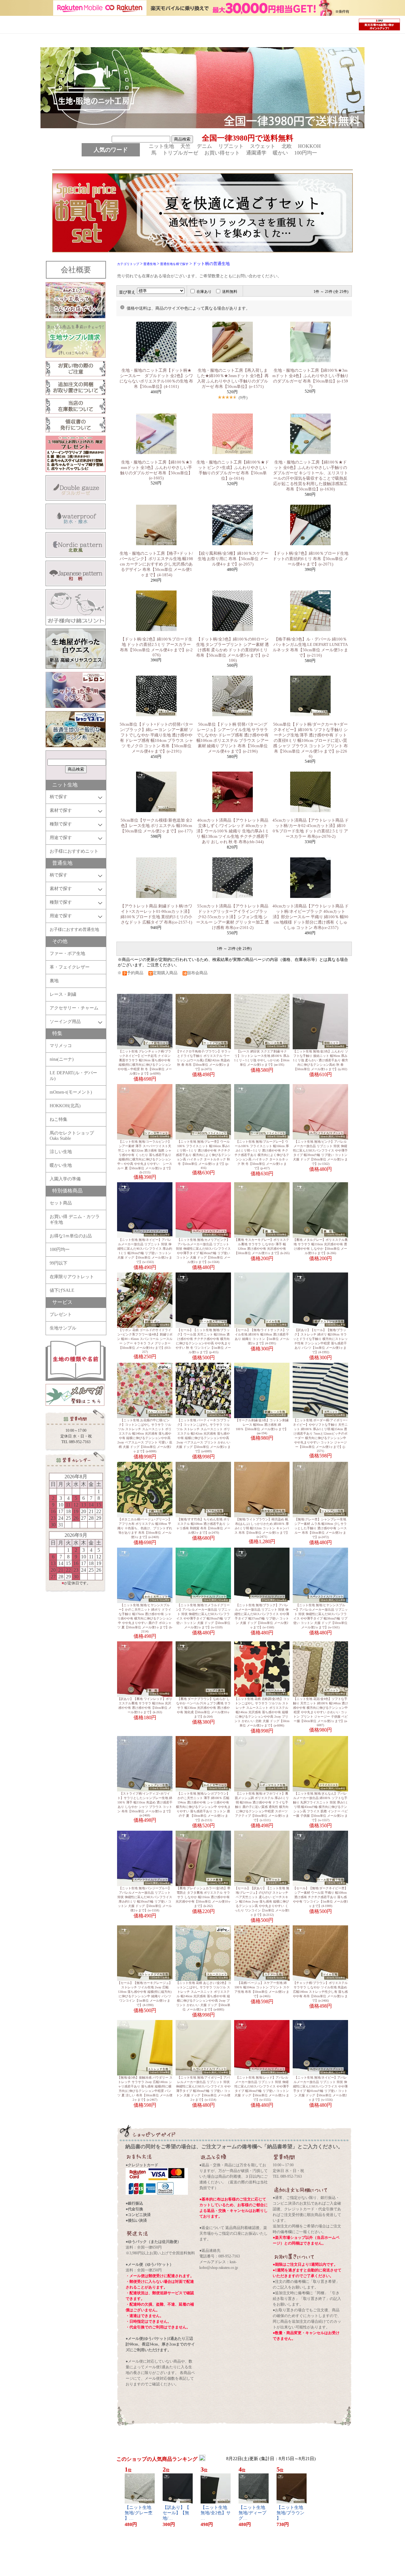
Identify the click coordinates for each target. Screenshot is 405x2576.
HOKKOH (312, 146)
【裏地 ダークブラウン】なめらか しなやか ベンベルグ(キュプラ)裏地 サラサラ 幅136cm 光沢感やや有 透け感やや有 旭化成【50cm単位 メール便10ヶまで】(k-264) (203, 1708)
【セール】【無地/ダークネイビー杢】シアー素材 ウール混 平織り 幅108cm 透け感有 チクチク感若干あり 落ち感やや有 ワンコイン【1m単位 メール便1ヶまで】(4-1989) (321, 1897)
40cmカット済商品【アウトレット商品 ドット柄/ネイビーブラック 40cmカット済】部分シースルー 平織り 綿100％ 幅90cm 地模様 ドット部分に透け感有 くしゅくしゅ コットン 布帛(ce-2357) (311, 917)
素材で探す (61, 810)
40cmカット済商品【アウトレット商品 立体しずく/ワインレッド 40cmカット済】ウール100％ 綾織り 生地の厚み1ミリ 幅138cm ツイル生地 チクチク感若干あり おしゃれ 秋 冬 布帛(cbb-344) (233, 831)
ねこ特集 (59, 1119)
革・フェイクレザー (70, 967)
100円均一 (306, 153)
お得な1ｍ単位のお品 (71, 1236)
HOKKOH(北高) (65, 1106)
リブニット (234, 146)
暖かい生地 (61, 1165)
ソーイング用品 (65, 1022)
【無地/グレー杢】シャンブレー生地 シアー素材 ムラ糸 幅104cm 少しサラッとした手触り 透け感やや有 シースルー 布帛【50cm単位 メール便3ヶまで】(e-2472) (321, 1528)
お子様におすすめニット (74, 851)
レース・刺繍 (63, 994)
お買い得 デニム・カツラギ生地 (75, 1219)
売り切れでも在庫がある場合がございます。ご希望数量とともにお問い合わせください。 (199, 276)
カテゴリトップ (128, 264)
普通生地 (150, 264)
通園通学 (259, 153)
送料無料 (230, 292)
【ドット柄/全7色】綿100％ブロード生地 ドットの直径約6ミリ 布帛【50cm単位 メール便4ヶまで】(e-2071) (310, 559)
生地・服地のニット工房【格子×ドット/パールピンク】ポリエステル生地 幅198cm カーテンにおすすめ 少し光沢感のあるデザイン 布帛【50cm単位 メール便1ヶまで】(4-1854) (156, 564)
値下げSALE (62, 1290)
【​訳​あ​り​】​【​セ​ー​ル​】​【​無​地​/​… (176, 2513)
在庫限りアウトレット (72, 1277)
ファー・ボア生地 (67, 953)
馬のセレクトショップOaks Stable (72, 1136)
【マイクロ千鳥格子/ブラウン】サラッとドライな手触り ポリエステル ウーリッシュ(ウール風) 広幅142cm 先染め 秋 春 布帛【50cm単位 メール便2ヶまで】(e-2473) (203, 1060)
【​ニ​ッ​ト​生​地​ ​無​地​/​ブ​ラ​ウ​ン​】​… (290, 2513)
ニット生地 (164, 146)
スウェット (265, 146)
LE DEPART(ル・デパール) (73, 1076)
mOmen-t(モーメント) (71, 1092)
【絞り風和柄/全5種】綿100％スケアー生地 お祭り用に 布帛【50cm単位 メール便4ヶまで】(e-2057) (233, 559)
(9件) (243, 398)
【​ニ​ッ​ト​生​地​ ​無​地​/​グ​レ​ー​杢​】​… (139, 2513)
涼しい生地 (61, 1152)
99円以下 (59, 1263)
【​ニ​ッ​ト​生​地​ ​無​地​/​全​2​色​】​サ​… (216, 2513)
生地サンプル (63, 1328)
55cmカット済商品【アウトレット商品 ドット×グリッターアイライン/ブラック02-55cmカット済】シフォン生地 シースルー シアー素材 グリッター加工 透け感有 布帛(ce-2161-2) (233, 917)
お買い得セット (225, 153)
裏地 (54, 981)
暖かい (283, 153)
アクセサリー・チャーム (74, 1008)
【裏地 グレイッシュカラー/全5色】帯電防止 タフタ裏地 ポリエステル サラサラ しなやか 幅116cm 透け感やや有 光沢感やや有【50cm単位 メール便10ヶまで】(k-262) (203, 1897)
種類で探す (61, 824)
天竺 (188, 146)
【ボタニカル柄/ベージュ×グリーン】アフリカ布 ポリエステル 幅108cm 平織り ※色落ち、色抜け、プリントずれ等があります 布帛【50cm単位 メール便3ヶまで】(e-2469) (145, 1528)
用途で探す (61, 838)
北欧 (289, 146)
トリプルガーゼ (183, 153)
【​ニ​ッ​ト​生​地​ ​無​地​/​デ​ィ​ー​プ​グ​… (252, 2513)
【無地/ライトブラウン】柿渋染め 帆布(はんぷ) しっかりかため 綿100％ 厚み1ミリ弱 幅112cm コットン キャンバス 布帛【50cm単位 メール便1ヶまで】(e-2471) (262, 1528)
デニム (207, 146)
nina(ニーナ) (62, 1059)
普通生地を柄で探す (174, 264)
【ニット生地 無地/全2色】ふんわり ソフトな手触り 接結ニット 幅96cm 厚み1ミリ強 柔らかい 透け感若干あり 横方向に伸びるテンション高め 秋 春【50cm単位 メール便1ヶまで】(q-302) (321, 1060)
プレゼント (61, 1314)
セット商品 (61, 1203)
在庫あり (204, 292)
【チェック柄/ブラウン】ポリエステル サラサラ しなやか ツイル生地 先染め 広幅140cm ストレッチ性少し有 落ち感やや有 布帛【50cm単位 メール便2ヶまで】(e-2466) (320, 1992)
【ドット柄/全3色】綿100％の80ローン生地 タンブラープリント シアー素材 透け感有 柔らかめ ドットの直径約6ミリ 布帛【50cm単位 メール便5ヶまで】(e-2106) (233, 650)
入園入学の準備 (65, 1179)
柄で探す (59, 797)
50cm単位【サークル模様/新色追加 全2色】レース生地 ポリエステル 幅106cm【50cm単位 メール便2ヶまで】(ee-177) (156, 826)
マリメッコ (61, 1046)
